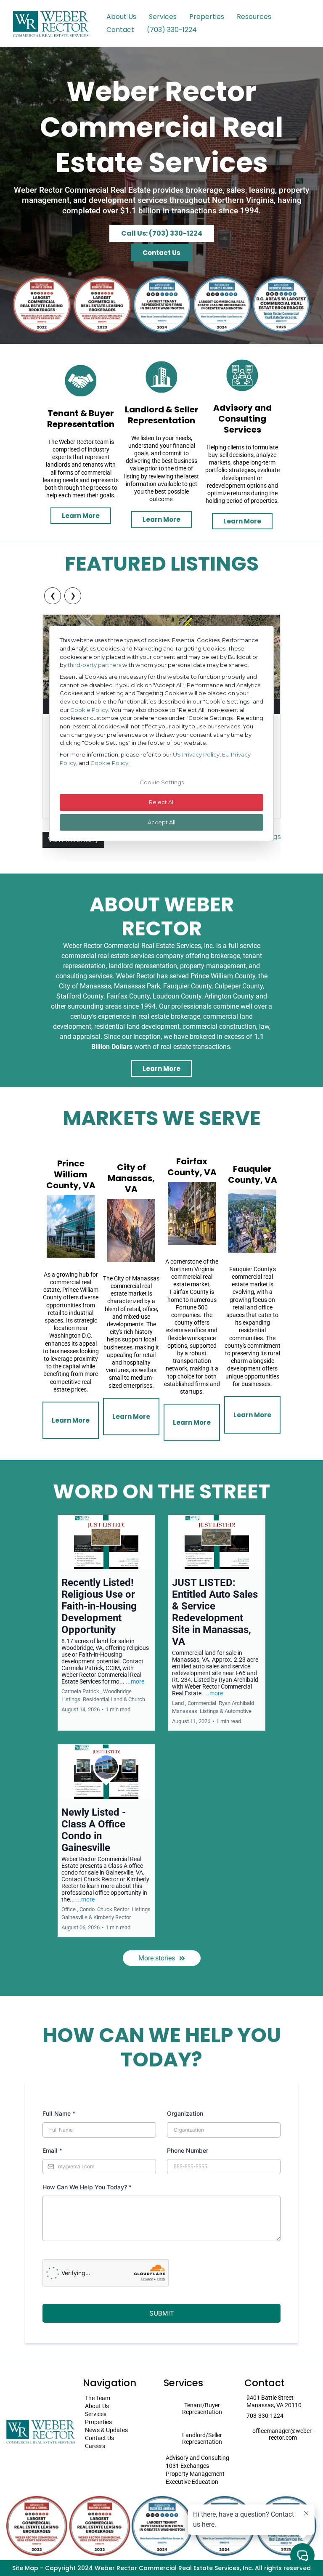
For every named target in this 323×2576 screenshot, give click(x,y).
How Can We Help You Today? (87, 2187)
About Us (121, 17)
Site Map (25, 2568)
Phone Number (188, 2150)
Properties (207, 17)
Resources (254, 17)
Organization (185, 2113)
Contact (120, 30)
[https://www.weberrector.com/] (50, 23)
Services (163, 17)
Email (52, 2150)
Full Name (59, 2113)
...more (135, 1681)
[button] (106, 1623)
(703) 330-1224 (172, 30)
